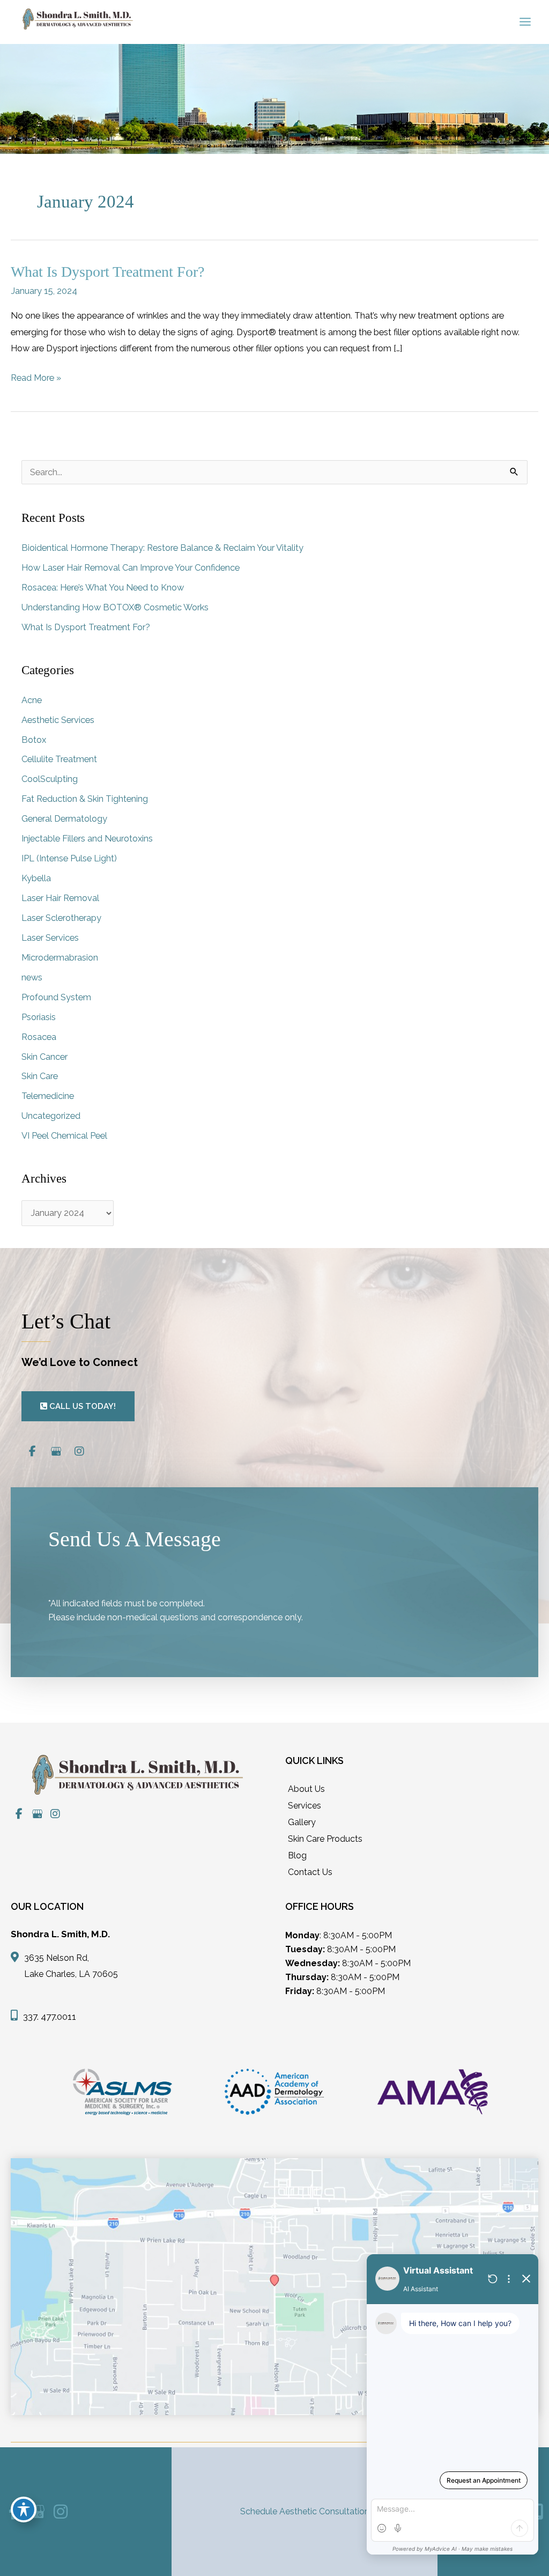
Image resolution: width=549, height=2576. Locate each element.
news (32, 977)
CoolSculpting (50, 779)
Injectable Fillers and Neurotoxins (87, 839)
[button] (78, 1406)
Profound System (56, 997)
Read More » (36, 379)
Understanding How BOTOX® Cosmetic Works (115, 607)
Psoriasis (39, 1017)
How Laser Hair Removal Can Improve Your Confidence (131, 568)
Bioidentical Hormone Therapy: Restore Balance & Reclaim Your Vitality (162, 548)
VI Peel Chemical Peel (64, 1136)
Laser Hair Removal (60, 898)
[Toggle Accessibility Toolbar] (24, 2509)
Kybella (36, 878)
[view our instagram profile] (79, 1452)
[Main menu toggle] (525, 22)
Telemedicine (48, 1096)
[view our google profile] (56, 1452)
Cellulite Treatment (59, 759)
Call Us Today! (81, 1406)
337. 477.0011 (50, 2017)
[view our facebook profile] (32, 1452)
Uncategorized (51, 1116)
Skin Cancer (44, 1057)
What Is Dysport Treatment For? (107, 272)
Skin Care (40, 1076)
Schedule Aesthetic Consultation (305, 2511)
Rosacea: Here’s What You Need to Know (103, 588)
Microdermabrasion (60, 958)
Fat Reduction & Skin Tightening (85, 799)
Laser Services (50, 938)
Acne (32, 700)
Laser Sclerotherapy (61, 918)
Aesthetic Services (58, 720)
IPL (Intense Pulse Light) (69, 858)
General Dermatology (64, 819)
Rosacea (39, 1037)
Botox (34, 740)
